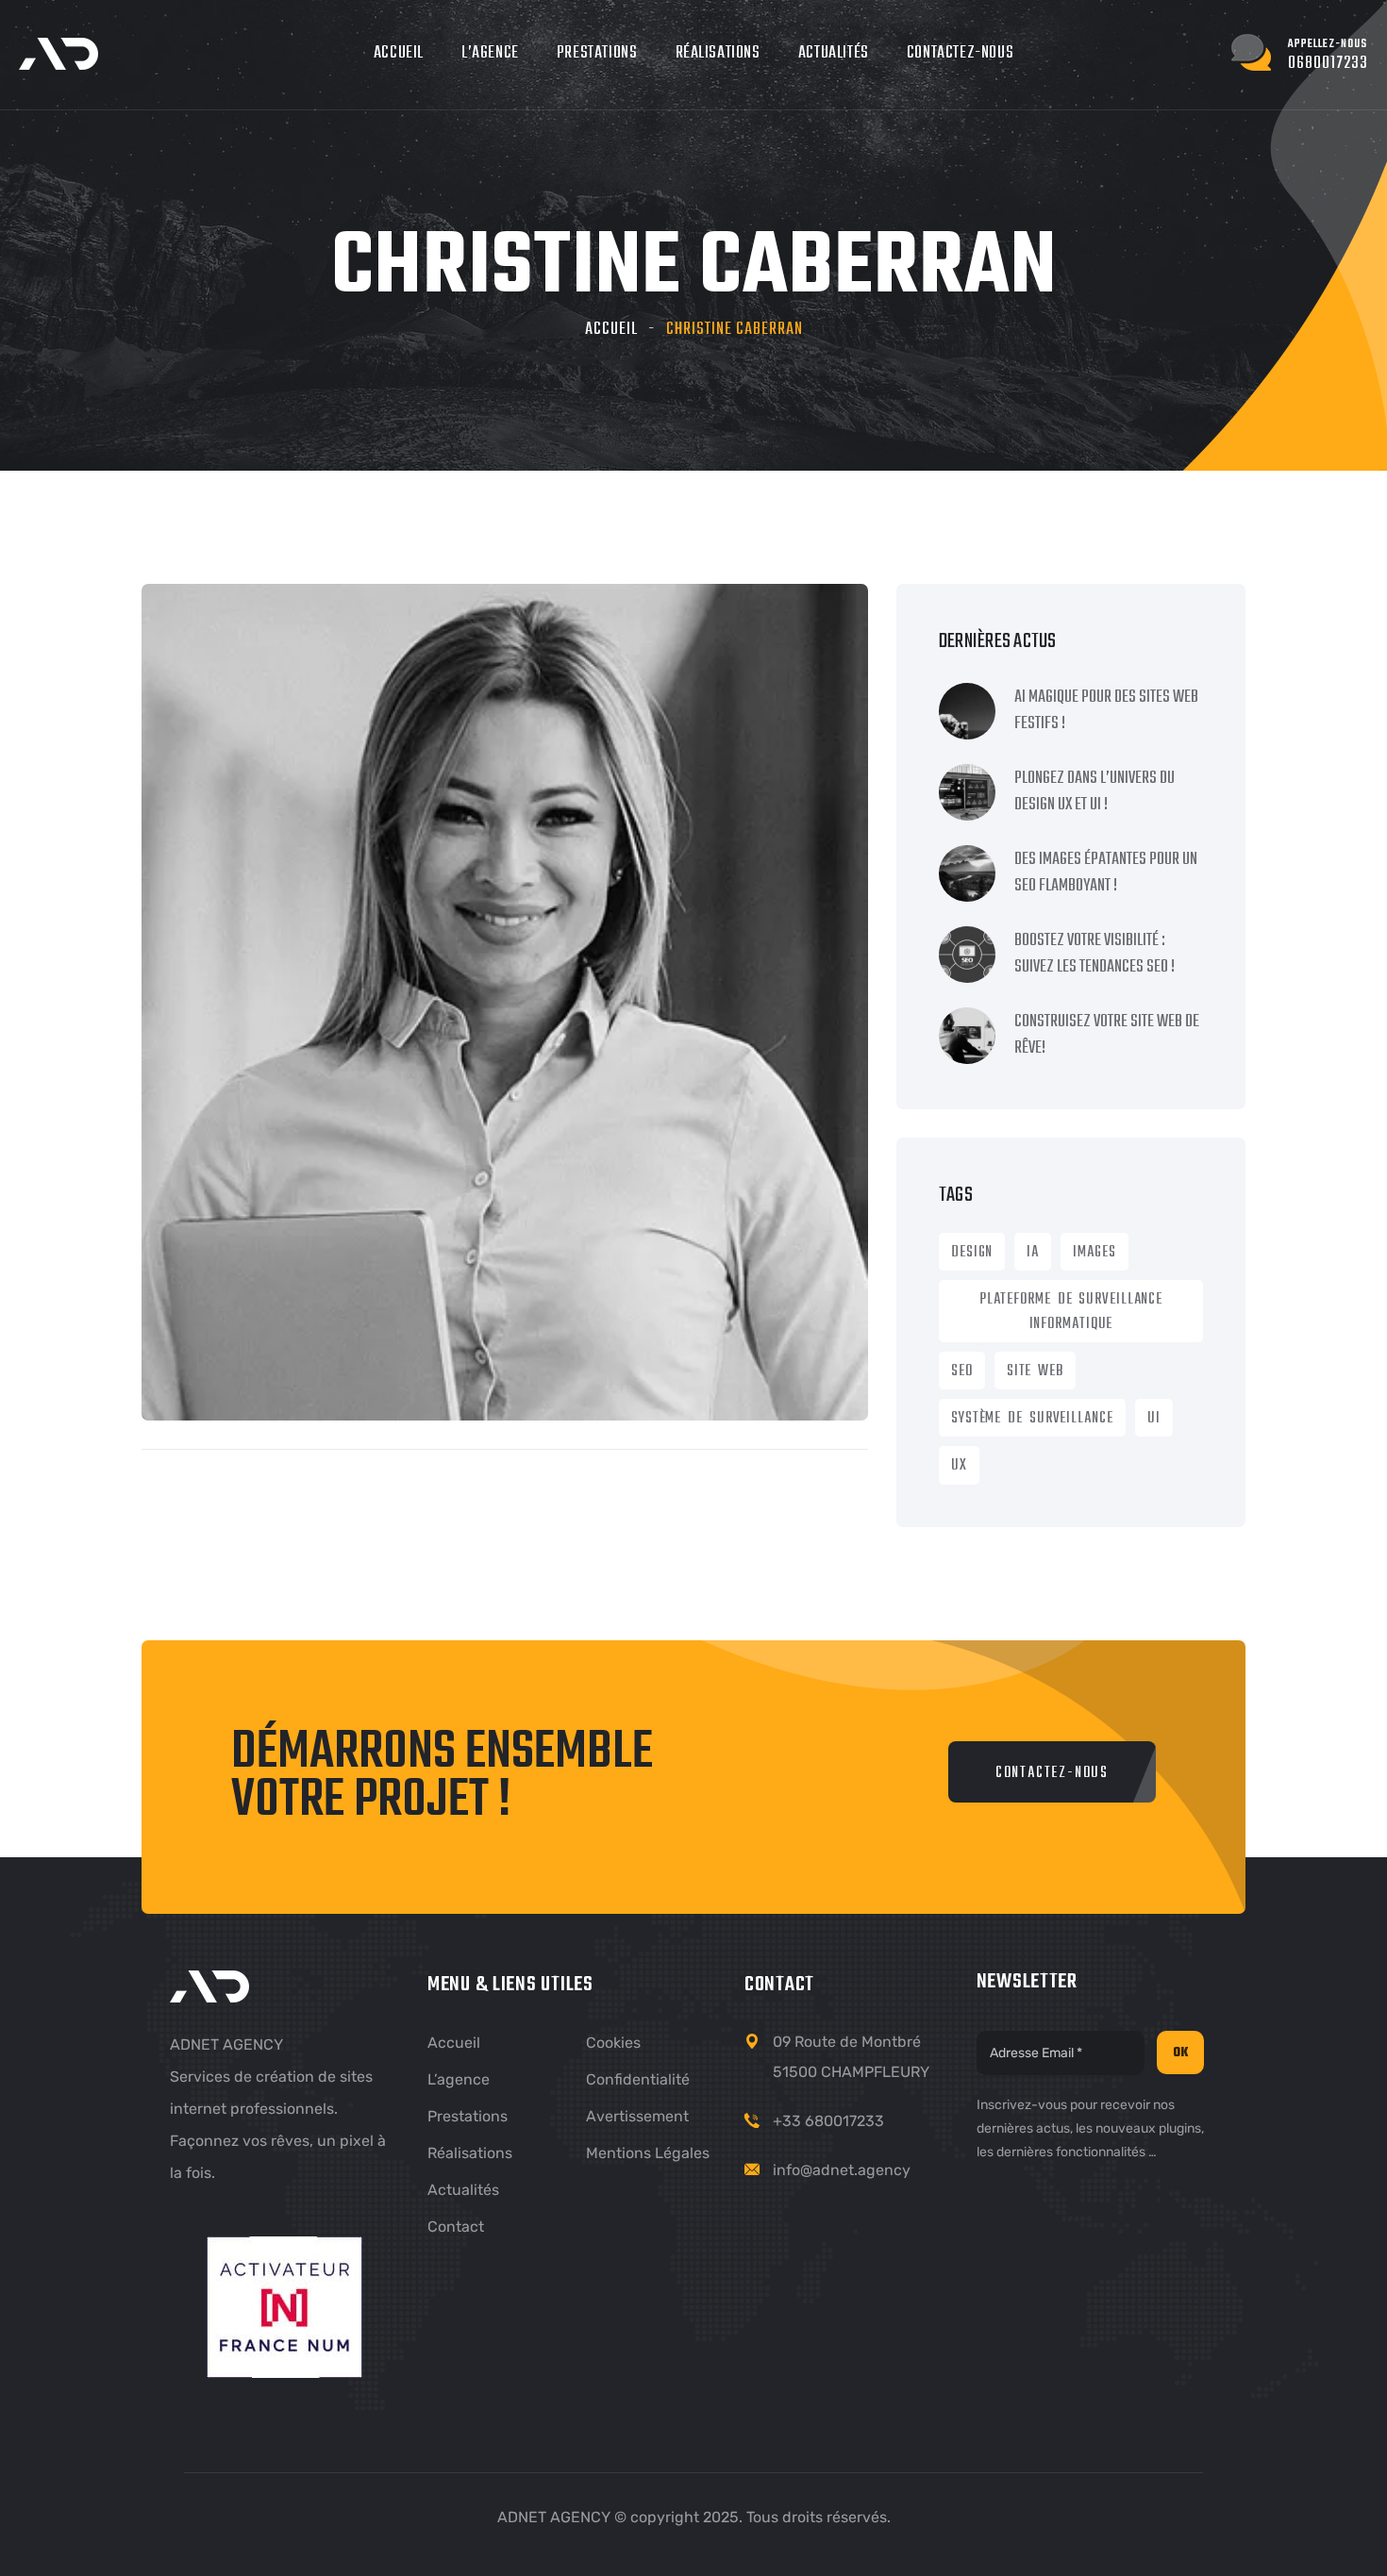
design (972, 1253)
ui (1154, 1419)
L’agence (490, 53)
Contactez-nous (960, 53)
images (1094, 1253)
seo (962, 1371)
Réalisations (718, 53)
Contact (456, 2227)
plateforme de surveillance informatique (1071, 1312)
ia (1033, 1253)
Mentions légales (648, 2153)
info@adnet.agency (842, 2170)
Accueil (399, 53)
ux (959, 1466)
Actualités (834, 53)
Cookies (613, 2043)
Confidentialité (638, 2079)
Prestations (597, 53)
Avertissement (637, 2116)
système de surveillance (1032, 1419)
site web (1035, 1371)
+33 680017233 (828, 2121)
